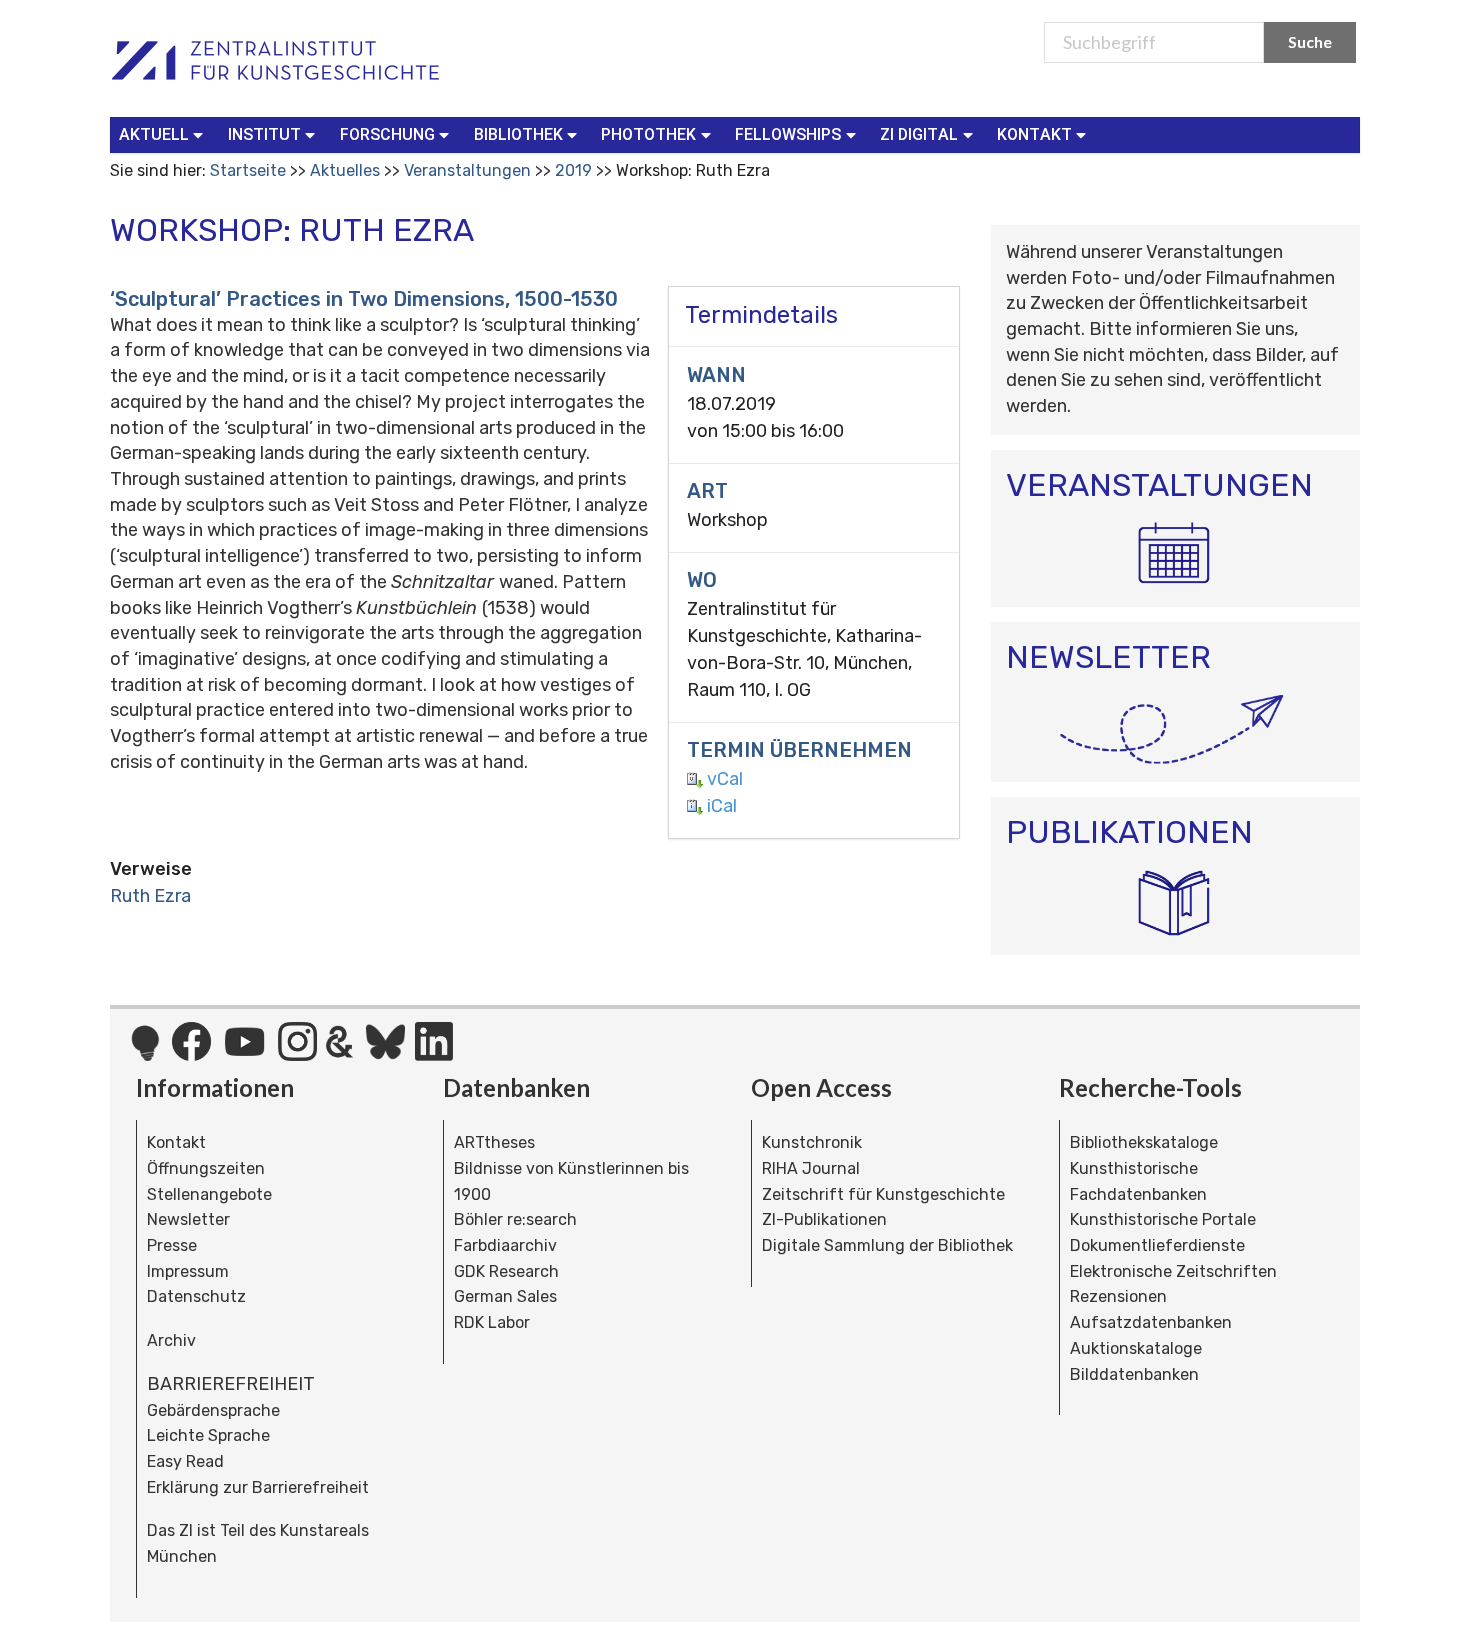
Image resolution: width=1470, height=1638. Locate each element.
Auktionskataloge (1136, 1348)
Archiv (171, 1340)
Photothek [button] (648, 134)
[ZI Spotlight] (145, 1053)
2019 (573, 170)
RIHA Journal (811, 1168)
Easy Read (185, 1461)
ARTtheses (494, 1142)
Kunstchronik (812, 1142)
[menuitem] (165, 135)
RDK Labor (492, 1322)
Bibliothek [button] (518, 134)
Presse (172, 1245)
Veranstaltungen (467, 170)
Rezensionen (1118, 1296)
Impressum (188, 1271)
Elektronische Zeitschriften (1173, 1271)
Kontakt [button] (1034, 134)
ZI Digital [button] (919, 134)
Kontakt (176, 1142)
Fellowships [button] (788, 134)
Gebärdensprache (213, 1410)
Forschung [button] (387, 134)
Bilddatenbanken (1134, 1374)
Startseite (248, 170)
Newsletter (188, 1219)
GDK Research (506, 1271)
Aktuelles (345, 170)
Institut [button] (264, 134)
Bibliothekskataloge (1144, 1142)
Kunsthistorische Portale (1163, 1219)
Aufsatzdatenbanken (1151, 1322)
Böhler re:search (515, 1219)
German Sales (505, 1296)
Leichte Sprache (208, 1435)
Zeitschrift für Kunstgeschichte (883, 1194)
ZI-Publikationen (824, 1219)
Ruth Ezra (150, 896)
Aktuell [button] (154, 134)
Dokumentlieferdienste (1157, 1245)
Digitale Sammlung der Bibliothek (887, 1245)
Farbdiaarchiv (505, 1245)
